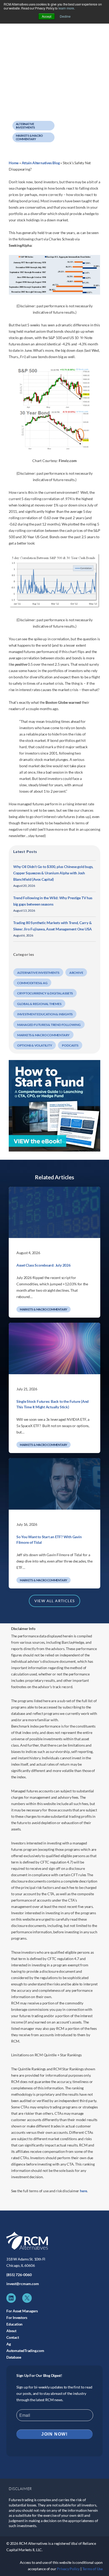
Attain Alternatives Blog (41, 163)
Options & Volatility (35, 1045)
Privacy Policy (68, 2569)
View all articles (55, 1601)
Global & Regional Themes (39, 1004)
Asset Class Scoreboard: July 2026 (44, 1265)
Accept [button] (47, 16)
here (83, 2191)
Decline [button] (65, 16)
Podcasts (70, 1045)
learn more (66, 8)
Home (14, 163)
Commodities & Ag (32, 983)
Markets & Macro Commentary (29, 137)
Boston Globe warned (63, 702)
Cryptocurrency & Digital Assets (45, 993)
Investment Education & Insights (45, 1014)
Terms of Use (92, 2569)
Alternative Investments (26, 126)
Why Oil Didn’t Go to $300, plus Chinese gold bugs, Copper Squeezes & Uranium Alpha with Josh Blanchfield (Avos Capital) (53, 873)
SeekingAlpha (20, 245)
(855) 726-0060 (19, 2275)
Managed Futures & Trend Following (49, 1025)
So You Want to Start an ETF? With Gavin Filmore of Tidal (49, 1540)
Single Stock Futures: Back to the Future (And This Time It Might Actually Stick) (53, 1404)
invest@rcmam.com (23, 2284)
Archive (76, 973)
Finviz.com (68, 461)
